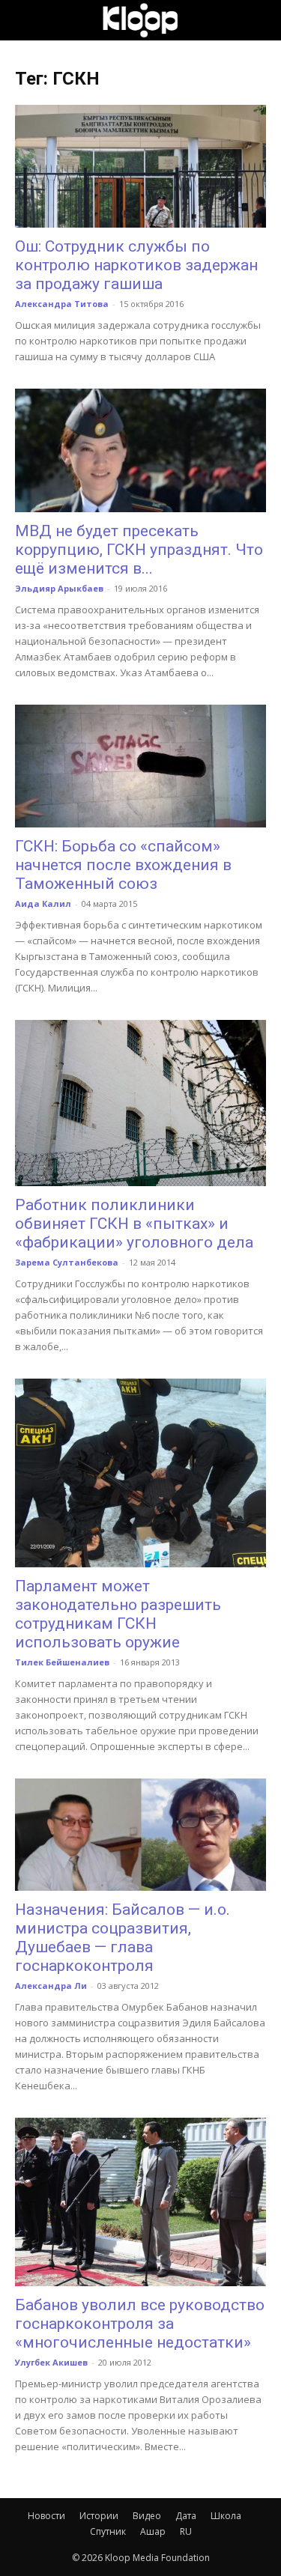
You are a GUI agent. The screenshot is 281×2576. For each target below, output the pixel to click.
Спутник (108, 2531)
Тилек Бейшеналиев (62, 1662)
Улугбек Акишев (51, 2362)
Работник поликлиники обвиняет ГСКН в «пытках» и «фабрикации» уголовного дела (134, 1224)
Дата (186, 2516)
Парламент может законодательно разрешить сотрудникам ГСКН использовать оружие (118, 1614)
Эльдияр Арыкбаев (59, 588)
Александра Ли (51, 1986)
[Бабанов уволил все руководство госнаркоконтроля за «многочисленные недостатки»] (140, 2202)
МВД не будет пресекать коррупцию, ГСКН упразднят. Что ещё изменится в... (139, 550)
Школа (226, 2516)
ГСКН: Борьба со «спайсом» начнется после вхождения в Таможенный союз (123, 865)
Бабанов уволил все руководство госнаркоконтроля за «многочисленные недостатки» (140, 2324)
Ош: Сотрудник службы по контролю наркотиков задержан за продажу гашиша (136, 265)
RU (186, 2531)
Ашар (153, 2531)
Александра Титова (62, 304)
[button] (25, 20)
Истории (99, 2516)
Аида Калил (43, 903)
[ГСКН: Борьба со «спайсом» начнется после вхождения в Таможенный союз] (140, 766)
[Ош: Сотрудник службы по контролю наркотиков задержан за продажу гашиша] (140, 166)
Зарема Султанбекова (67, 1262)
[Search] (260, 20)
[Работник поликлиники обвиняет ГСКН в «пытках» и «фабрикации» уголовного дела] (140, 1103)
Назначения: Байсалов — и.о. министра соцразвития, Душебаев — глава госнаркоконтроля (123, 1938)
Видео (147, 2516)
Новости (46, 2516)
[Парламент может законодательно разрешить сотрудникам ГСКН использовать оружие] (140, 1473)
